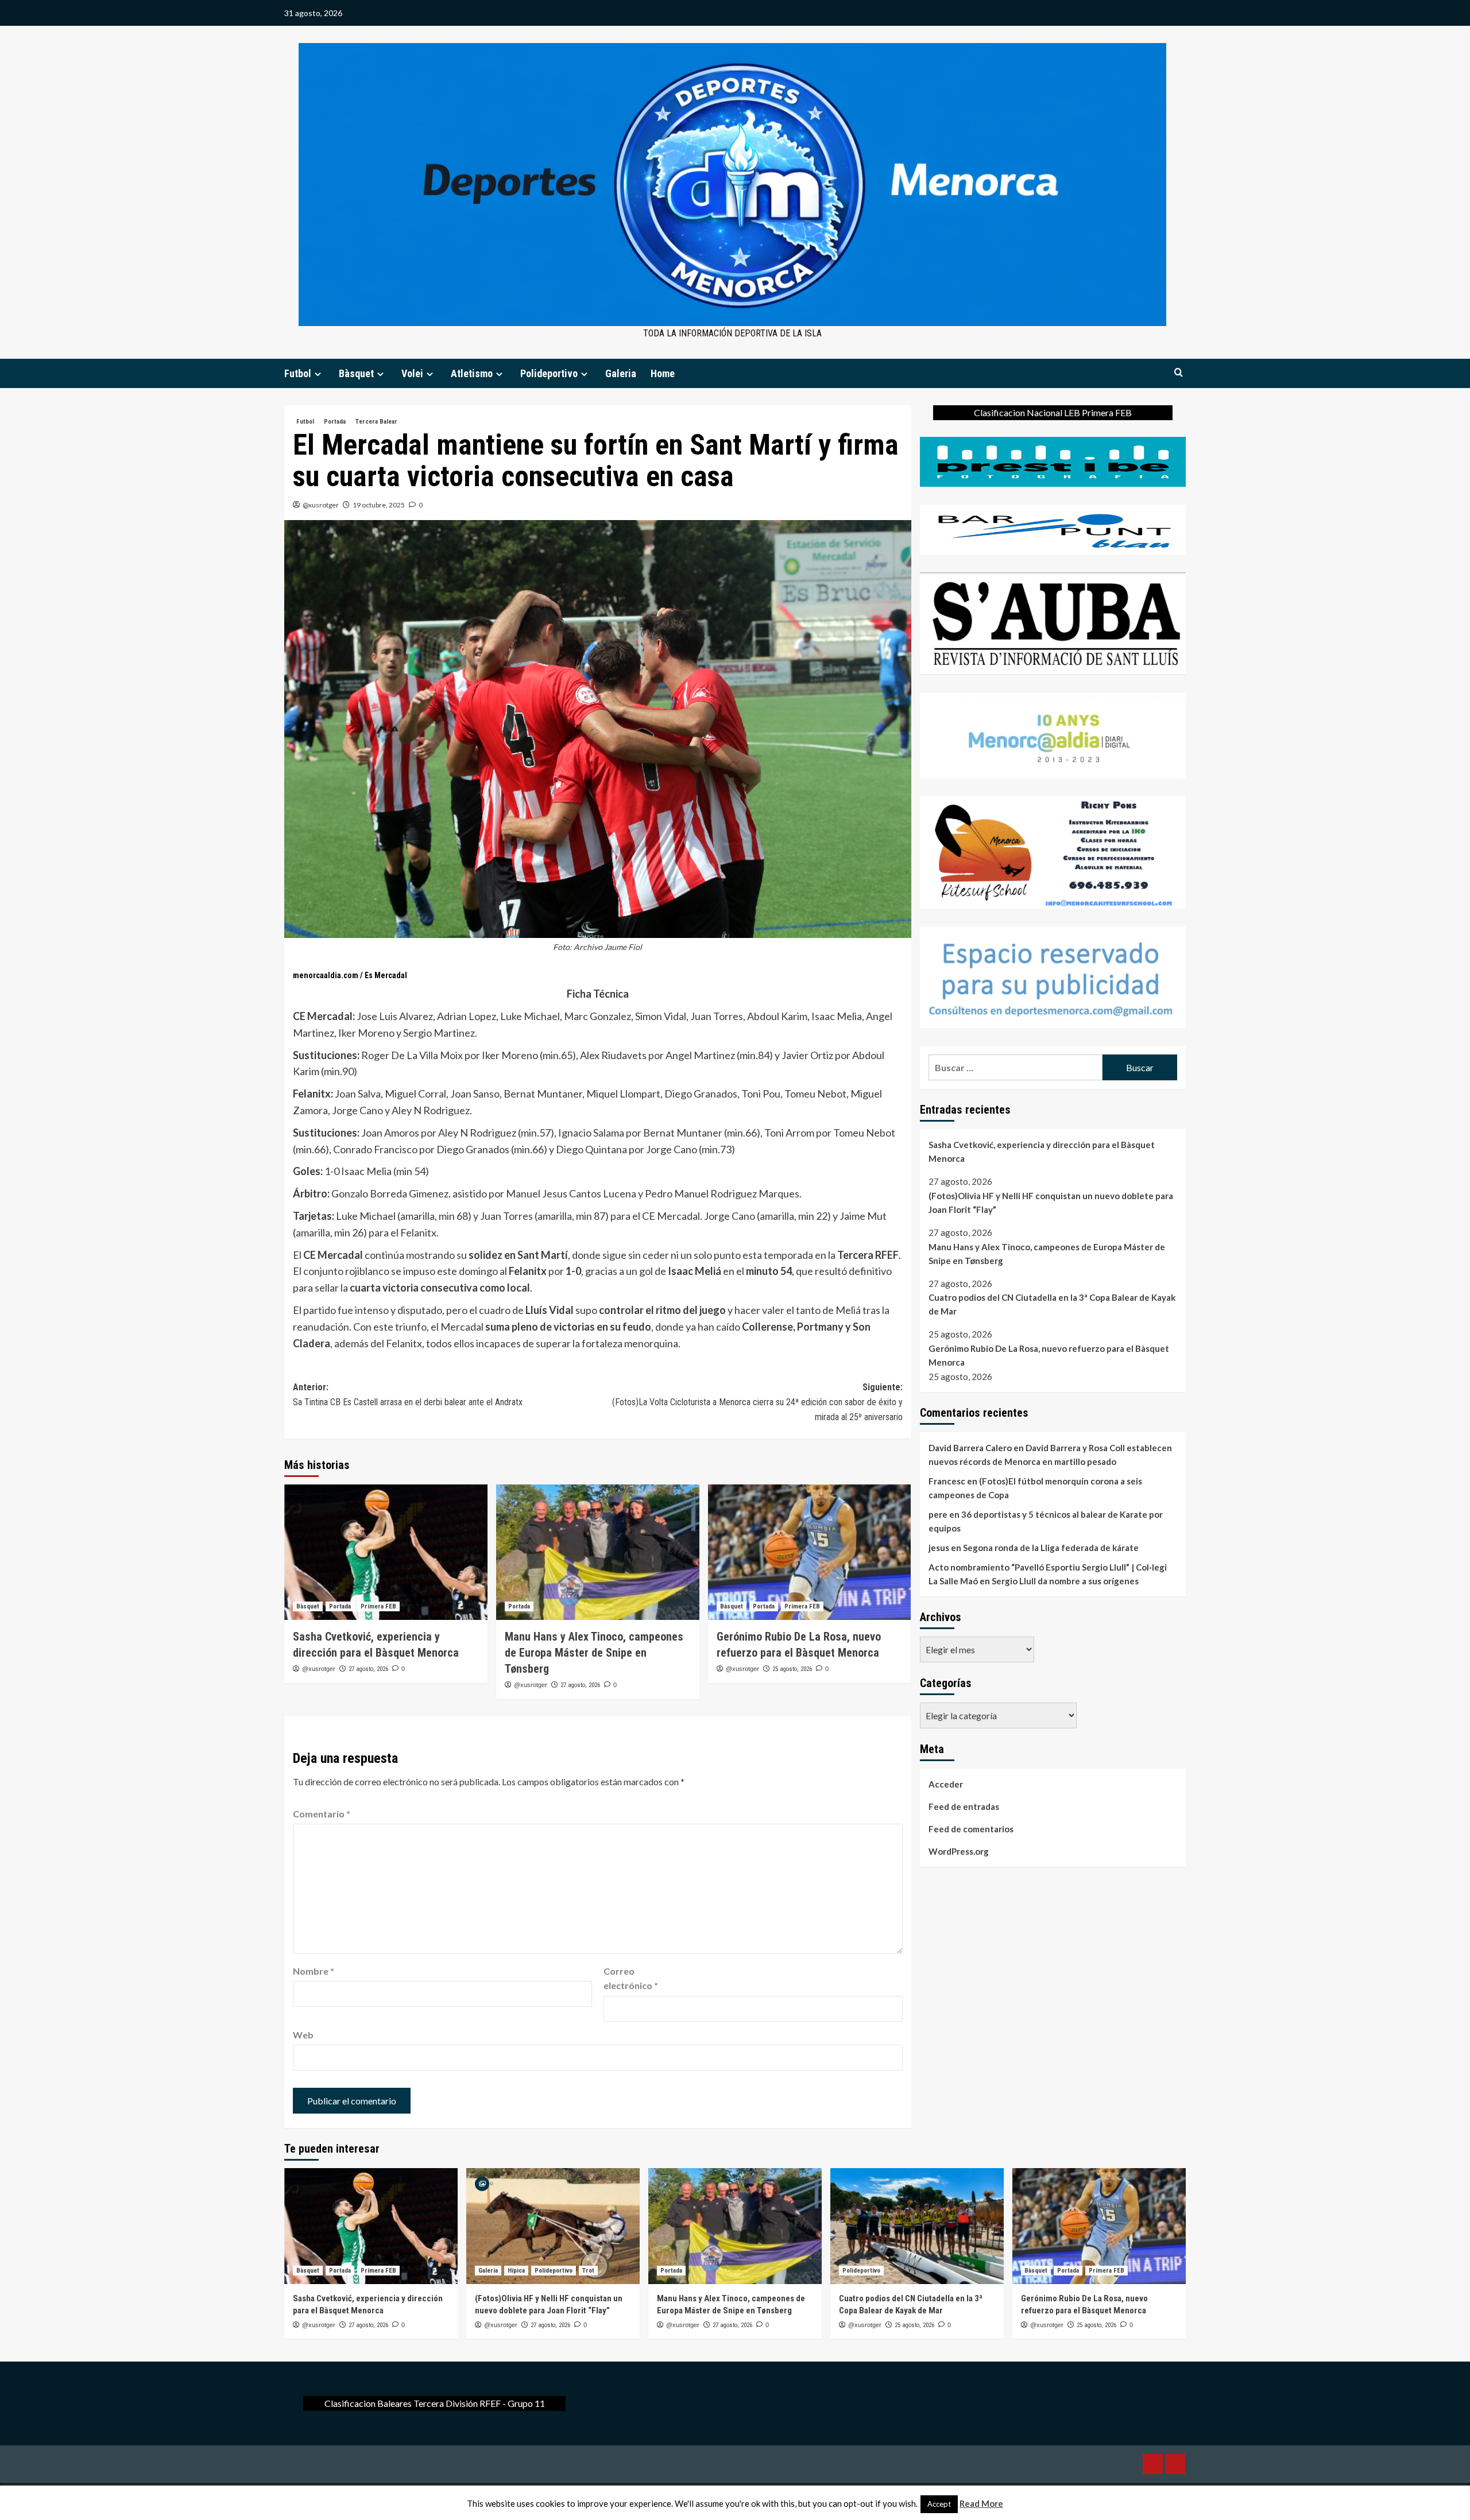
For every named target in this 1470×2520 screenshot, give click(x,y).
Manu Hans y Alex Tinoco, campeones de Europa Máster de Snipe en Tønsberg (594, 1653)
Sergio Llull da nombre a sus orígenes (1065, 1581)
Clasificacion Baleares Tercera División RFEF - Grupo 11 (435, 2403)
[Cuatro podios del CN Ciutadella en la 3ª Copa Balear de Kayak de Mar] (917, 2226)
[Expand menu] (318, 374)
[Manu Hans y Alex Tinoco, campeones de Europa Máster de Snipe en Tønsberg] (598, 1552)
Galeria (621, 373)
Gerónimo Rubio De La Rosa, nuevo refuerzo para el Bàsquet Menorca (1049, 1355)
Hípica (516, 2271)
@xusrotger (321, 505)
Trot (588, 2271)
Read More (981, 2503)
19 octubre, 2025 (379, 505)
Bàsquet (356, 373)
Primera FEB (378, 1606)
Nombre (314, 1971)
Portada (335, 422)
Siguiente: (757, 1402)
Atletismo (472, 373)
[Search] (1179, 373)
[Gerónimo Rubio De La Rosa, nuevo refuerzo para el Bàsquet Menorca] (810, 1552)
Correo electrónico (631, 1978)
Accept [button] (939, 2504)
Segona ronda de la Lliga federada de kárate (1051, 1548)
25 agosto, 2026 (792, 1669)
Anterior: (408, 1395)
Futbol (298, 373)
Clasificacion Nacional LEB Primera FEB (1053, 412)
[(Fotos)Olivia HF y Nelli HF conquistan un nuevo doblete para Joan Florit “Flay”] (553, 2226)
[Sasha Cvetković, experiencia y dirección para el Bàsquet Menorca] (386, 1552)
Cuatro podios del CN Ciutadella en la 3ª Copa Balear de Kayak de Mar (1052, 1304)
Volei (412, 373)
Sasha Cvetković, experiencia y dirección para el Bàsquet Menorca (1042, 1152)
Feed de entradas (964, 1806)
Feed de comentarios (971, 1829)
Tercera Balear (376, 422)
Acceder (946, 1784)
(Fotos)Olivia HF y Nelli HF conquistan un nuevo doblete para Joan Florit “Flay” (1051, 1202)
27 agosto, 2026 (368, 1669)
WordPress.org (959, 1851)
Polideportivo (549, 373)
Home (663, 373)
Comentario (322, 1814)
